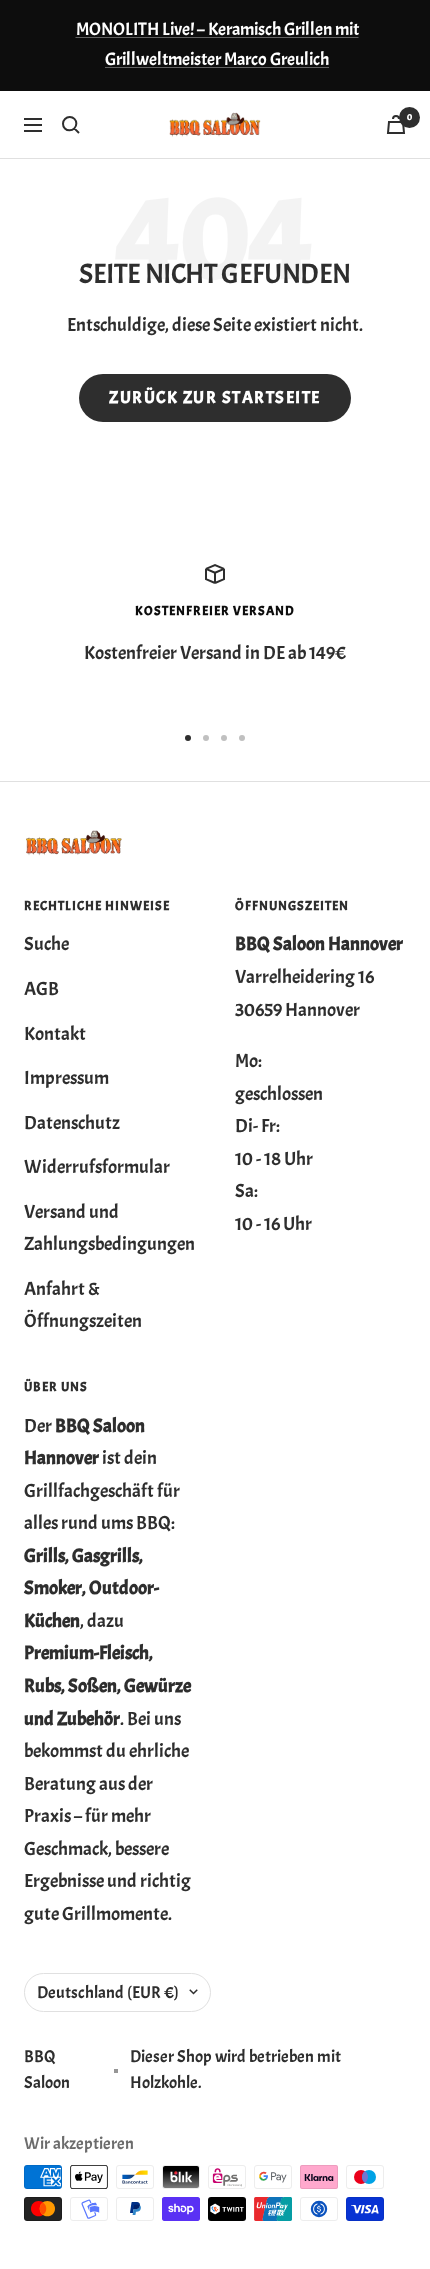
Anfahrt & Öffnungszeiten (83, 1305)
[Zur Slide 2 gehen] (206, 738)
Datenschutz (72, 1123)
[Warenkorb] (396, 124)
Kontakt (55, 1034)
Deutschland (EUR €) (108, 1992)
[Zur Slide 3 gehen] (224, 738)
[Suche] (71, 125)
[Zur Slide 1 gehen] (188, 738)
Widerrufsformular (97, 1167)
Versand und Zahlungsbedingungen (109, 1228)
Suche (46, 944)
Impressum (66, 1078)
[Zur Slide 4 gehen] (242, 738)
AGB (41, 989)
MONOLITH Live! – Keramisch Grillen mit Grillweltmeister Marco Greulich (217, 44)
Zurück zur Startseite (215, 397)
